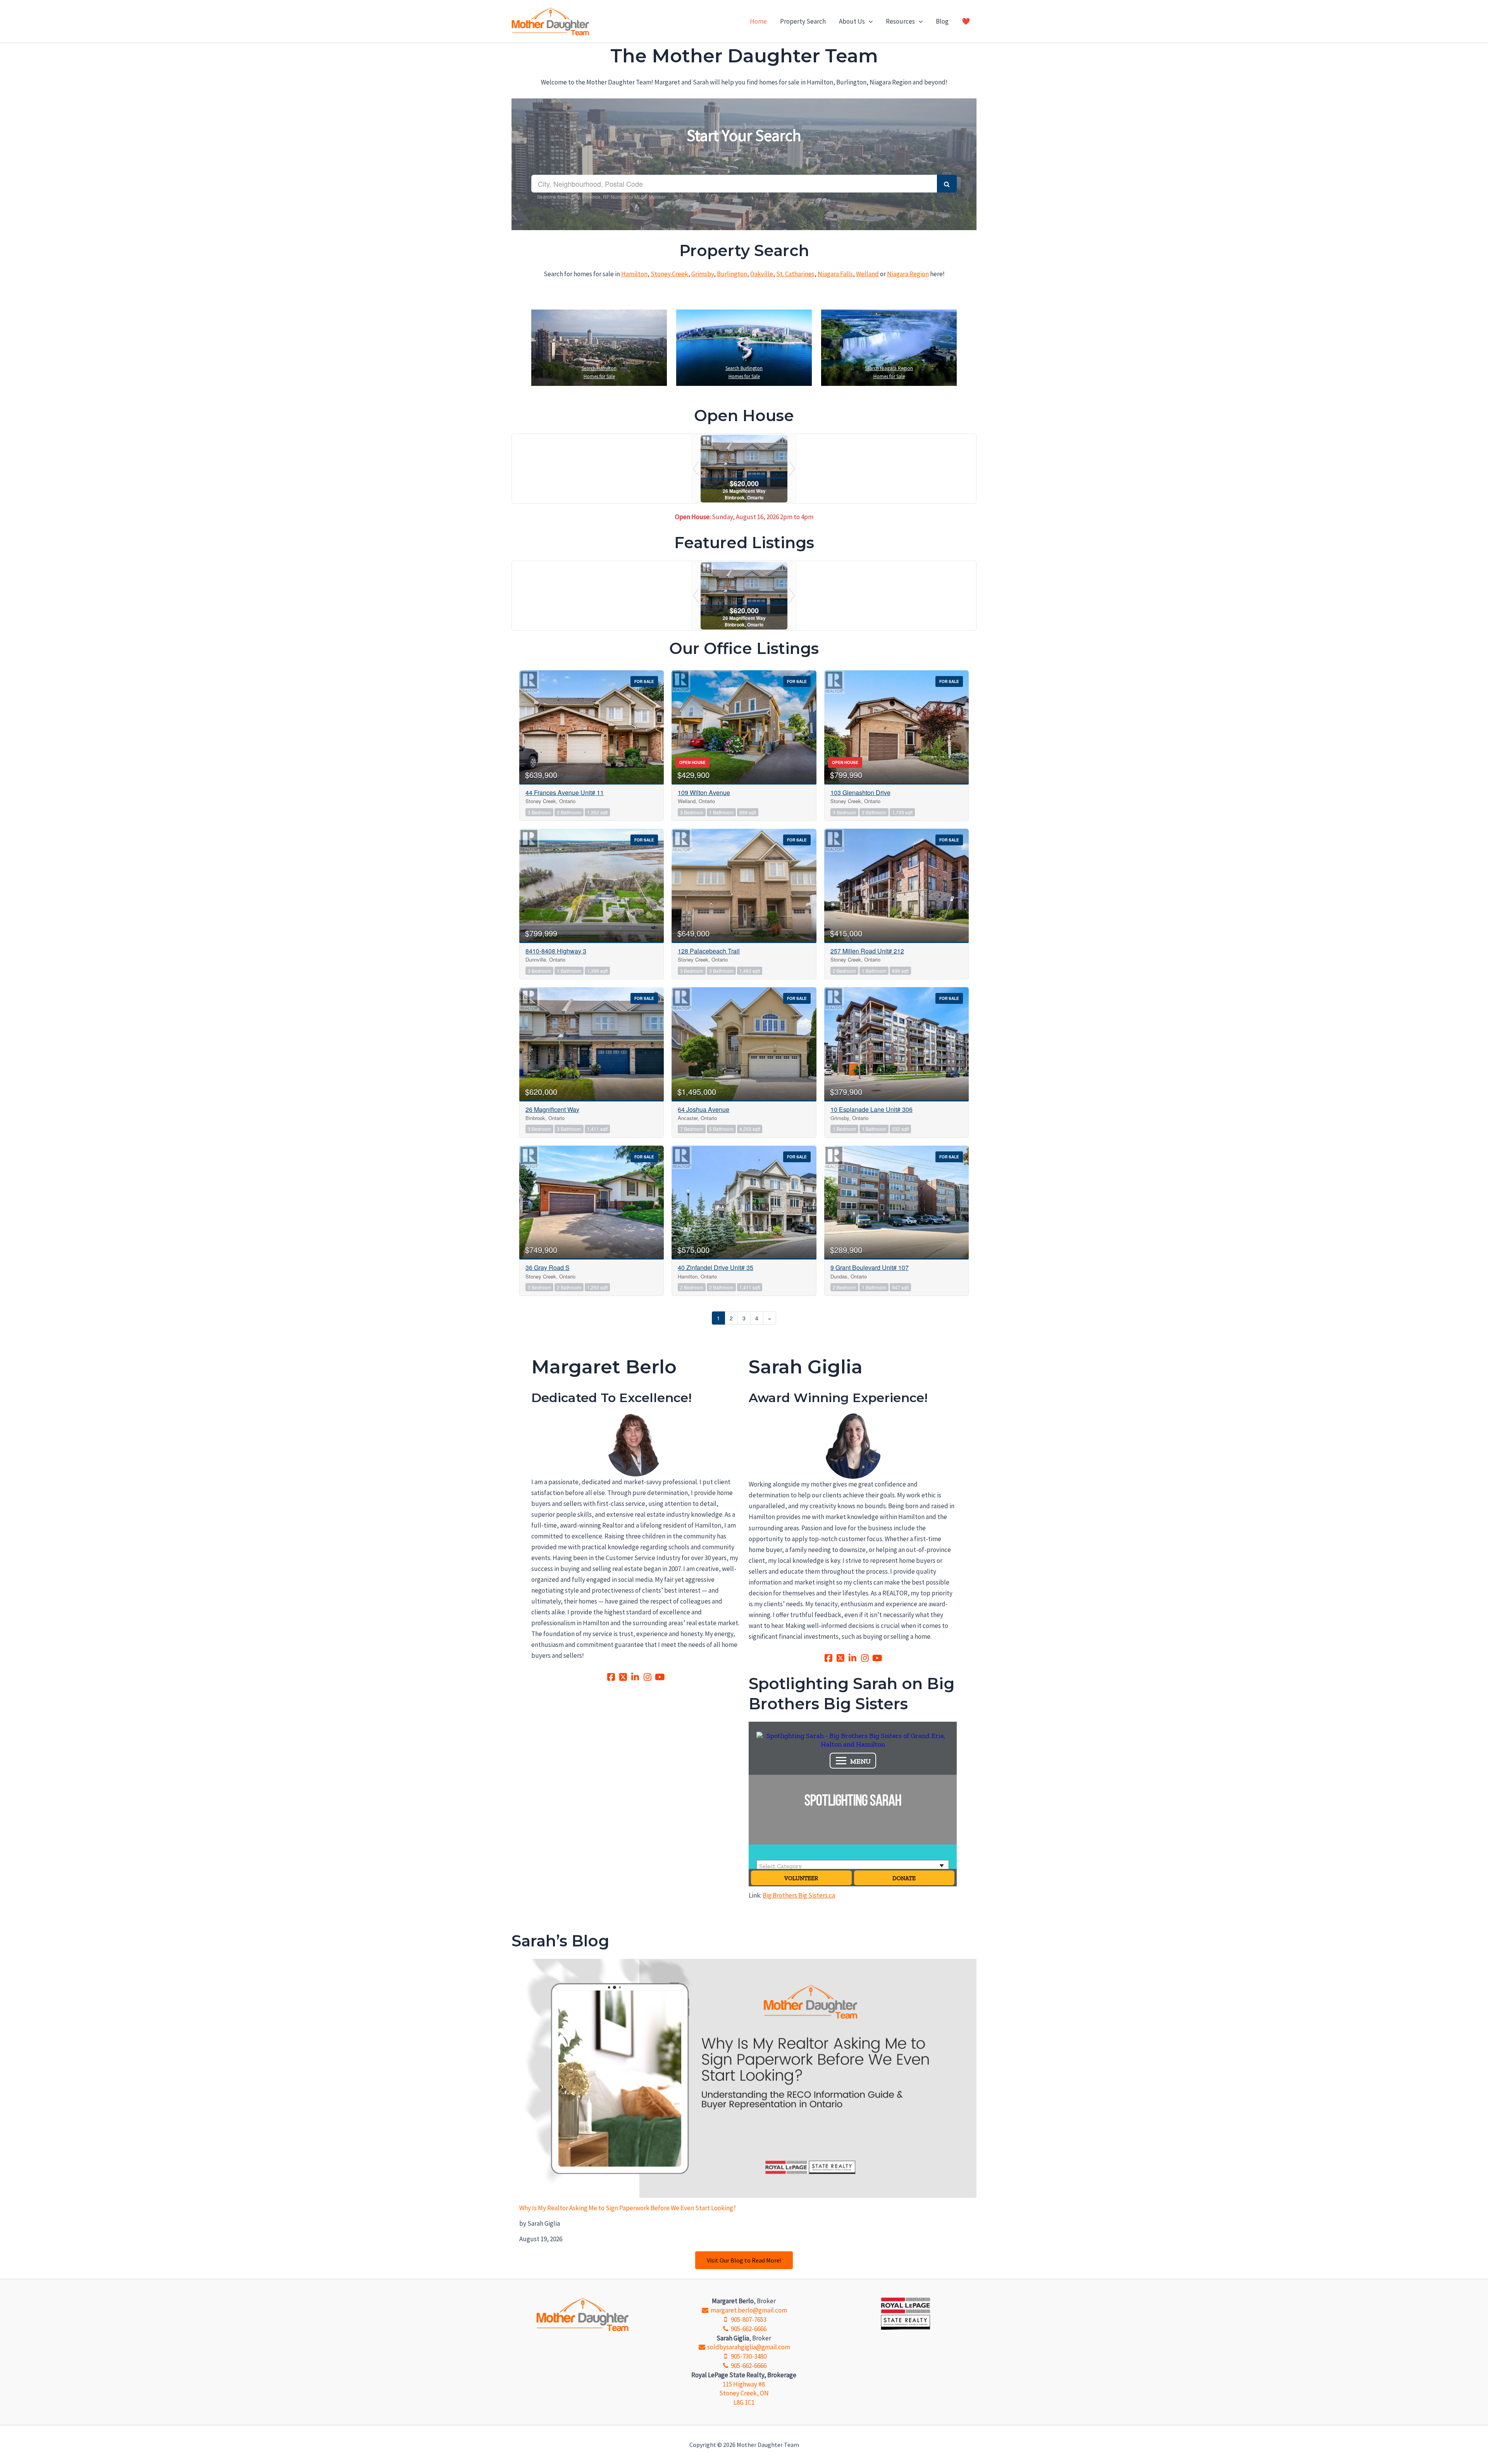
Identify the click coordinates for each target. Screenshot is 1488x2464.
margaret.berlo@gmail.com (748, 2310)
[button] (869, 21)
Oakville (762, 274)
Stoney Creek (669, 274)
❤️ (966, 21)
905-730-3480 (748, 2356)
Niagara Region (908, 274)
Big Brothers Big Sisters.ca (799, 1895)
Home (758, 21)
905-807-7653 (748, 2319)
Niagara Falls (835, 274)
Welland (867, 274)
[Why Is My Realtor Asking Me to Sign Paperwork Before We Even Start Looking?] (748, 2079)
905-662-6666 (748, 2329)
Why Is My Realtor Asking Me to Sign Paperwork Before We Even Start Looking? (628, 2208)
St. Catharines (795, 274)
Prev (696, 469)
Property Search (803, 21)
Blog (942, 21)
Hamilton (634, 274)
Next (792, 469)
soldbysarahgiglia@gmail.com (748, 2347)
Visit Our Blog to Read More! (744, 2260)
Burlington (732, 274)
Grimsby (703, 274)
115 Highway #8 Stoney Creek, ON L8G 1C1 (744, 2393)
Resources (900, 21)
